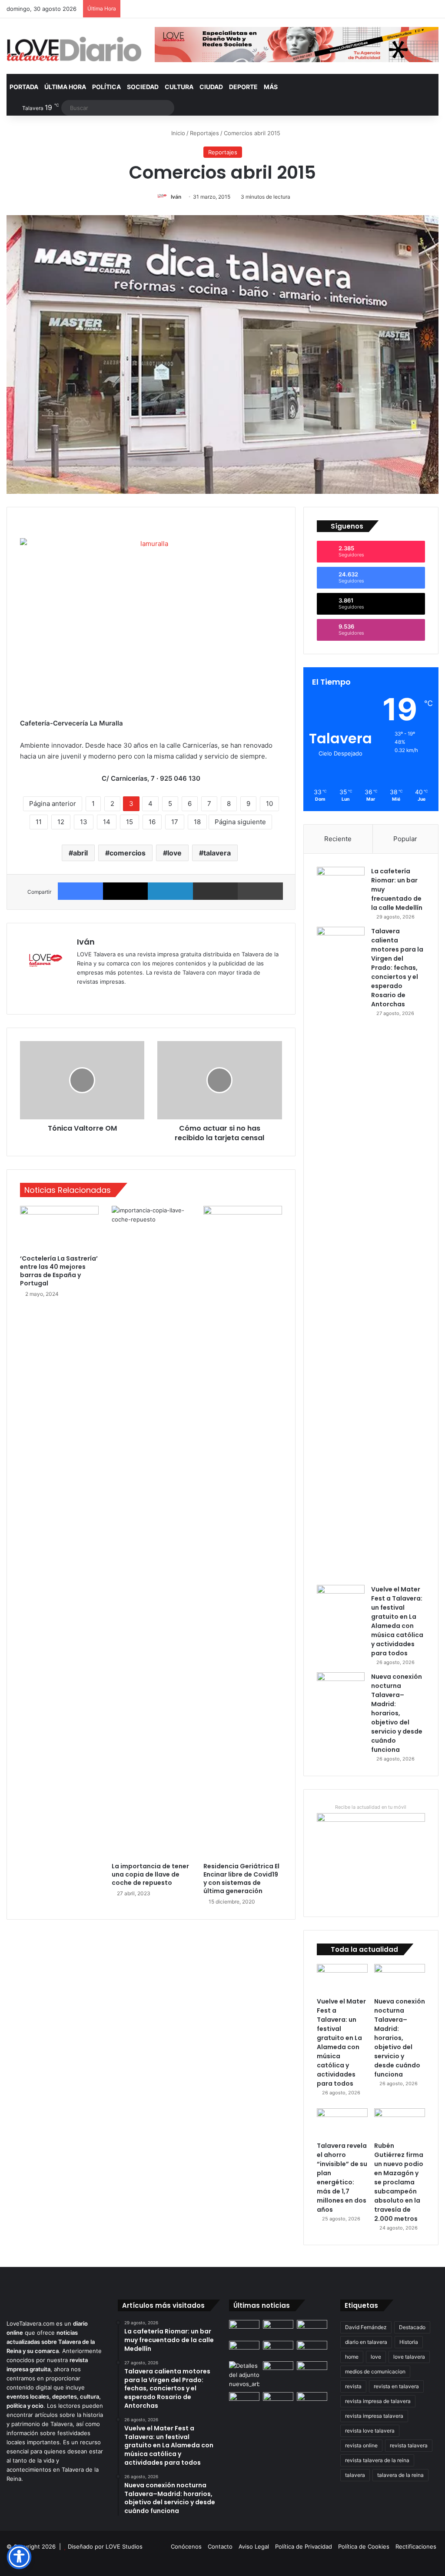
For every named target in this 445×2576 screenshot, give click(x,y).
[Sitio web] (82, 996)
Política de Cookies (364, 2546)
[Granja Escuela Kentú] (312, 2405)
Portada (24, 87)
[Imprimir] (260, 891)
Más (271, 87)
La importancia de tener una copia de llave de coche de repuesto (150, 1874)
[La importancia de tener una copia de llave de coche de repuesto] (151, 1532)
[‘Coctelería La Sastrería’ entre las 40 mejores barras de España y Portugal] (59, 1228)
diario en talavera (366, 2342)
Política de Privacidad (304, 2546)
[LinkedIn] (170, 891)
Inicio (177, 133)
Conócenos (186, 2546)
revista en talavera (396, 2386)
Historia (409, 2342)
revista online (361, 2445)
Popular (405, 839)
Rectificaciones (416, 2546)
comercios (128, 853)
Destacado (412, 2327)
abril (80, 853)
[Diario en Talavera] (74, 49)
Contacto (220, 2546)
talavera (217, 853)
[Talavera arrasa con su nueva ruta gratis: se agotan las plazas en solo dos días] (278, 2401)
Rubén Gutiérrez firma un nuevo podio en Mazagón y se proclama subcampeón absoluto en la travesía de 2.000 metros (399, 2182)
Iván (176, 197)
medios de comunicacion (375, 2371)
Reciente (338, 839)
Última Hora (65, 87)
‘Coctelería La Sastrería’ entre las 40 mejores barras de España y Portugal (59, 1271)
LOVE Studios (124, 2546)
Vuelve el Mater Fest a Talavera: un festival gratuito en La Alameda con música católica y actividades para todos (397, 1621)
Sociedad (143, 87)
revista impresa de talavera (378, 2401)
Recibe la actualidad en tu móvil (371, 1807)
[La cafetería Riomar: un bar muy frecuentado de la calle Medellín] (341, 883)
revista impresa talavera (374, 2416)
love (174, 853)
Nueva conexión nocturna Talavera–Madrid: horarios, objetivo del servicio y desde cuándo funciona (397, 1713)
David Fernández (366, 2327)
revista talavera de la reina (377, 2460)
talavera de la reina (400, 2475)
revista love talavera (370, 2431)
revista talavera (409, 2445)
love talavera (409, 2357)
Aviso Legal (254, 2546)
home (352, 2357)
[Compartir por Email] (216, 891)
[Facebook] (80, 891)
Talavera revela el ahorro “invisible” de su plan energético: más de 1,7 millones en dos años (342, 2178)
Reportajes (204, 133)
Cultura (179, 87)
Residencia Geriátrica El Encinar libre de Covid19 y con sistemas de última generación (241, 1879)
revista (353, 2386)
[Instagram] (113, 996)
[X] (126, 891)
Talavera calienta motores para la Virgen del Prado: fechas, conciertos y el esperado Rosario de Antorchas (397, 968)
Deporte (243, 87)
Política (106, 87)
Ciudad (211, 87)
